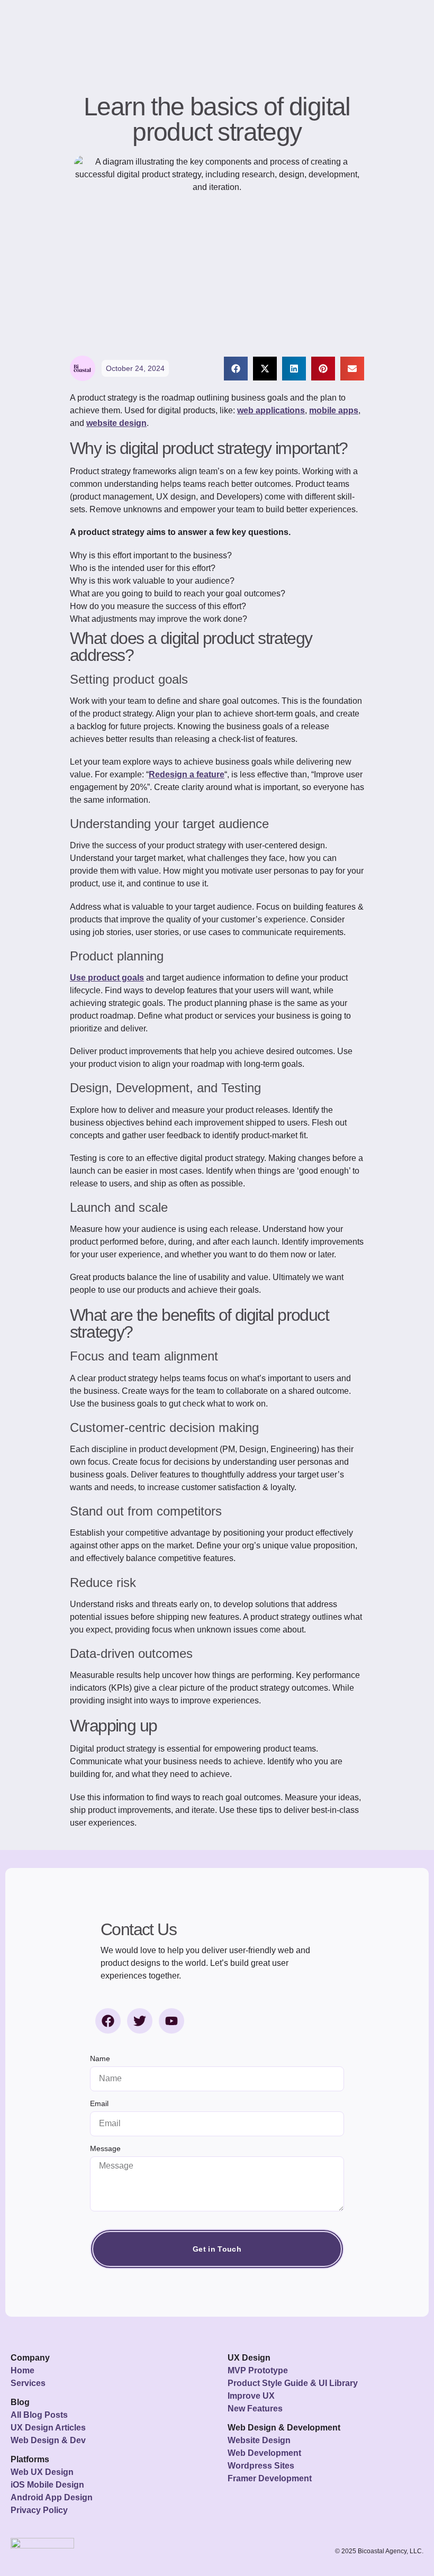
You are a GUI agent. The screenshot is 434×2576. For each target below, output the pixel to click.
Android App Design (52, 2497)
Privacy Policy (39, 2510)
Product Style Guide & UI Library (293, 2383)
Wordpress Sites (261, 2466)
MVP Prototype (258, 2370)
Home (22, 2370)
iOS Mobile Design (47, 2485)
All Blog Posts (39, 2415)
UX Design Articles (48, 2428)
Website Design (259, 2440)
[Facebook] (108, 2021)
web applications (271, 410)
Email (99, 2104)
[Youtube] (171, 2021)
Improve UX (251, 2396)
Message (105, 2149)
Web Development (264, 2453)
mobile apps (334, 410)
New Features (255, 2409)
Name (100, 2059)
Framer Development (270, 2478)
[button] (236, 369)
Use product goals (107, 978)
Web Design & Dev (48, 2440)
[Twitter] (140, 2021)
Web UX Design (42, 2472)
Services (28, 2383)
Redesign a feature (187, 774)
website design (116, 423)
